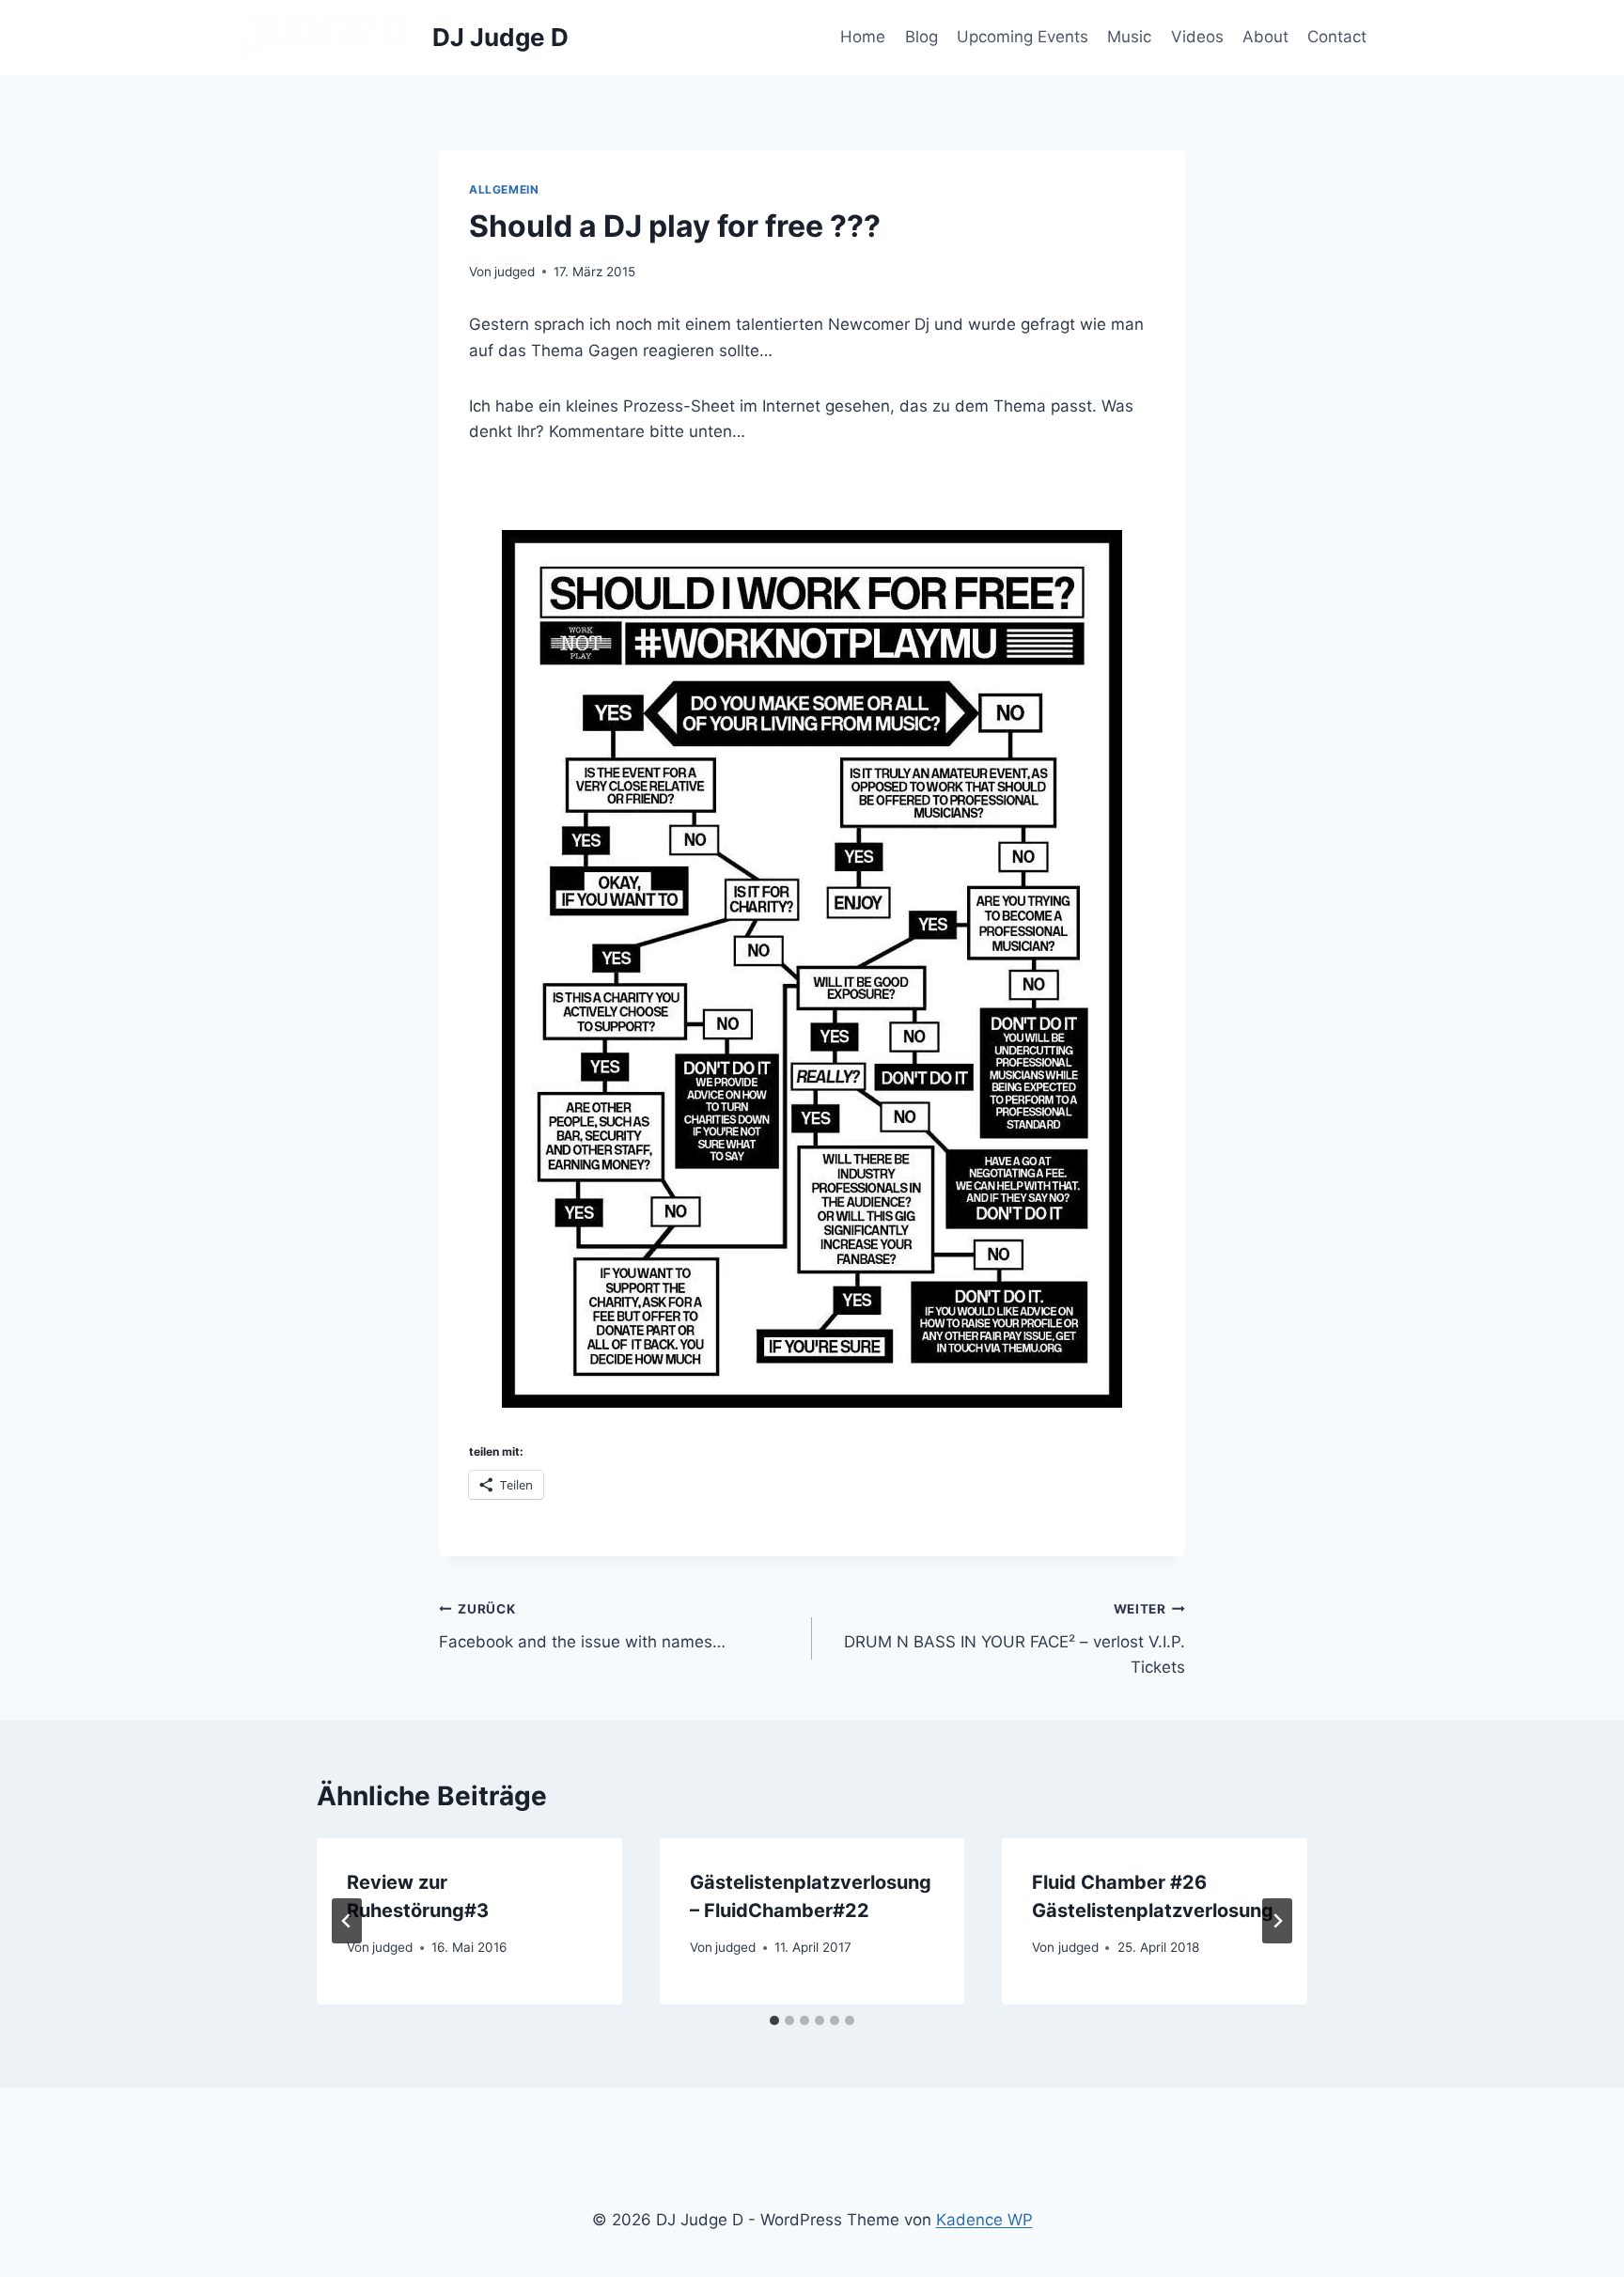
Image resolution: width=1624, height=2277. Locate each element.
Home (863, 37)
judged (515, 272)
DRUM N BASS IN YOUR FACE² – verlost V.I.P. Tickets (1015, 1639)
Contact (1337, 37)
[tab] (774, 2020)
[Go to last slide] (347, 1921)
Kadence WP (984, 2220)
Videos (1197, 37)
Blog (921, 37)
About (1265, 37)
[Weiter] (1277, 1921)
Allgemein (504, 189)
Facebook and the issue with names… (582, 1626)
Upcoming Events (1023, 37)
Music (1129, 37)
